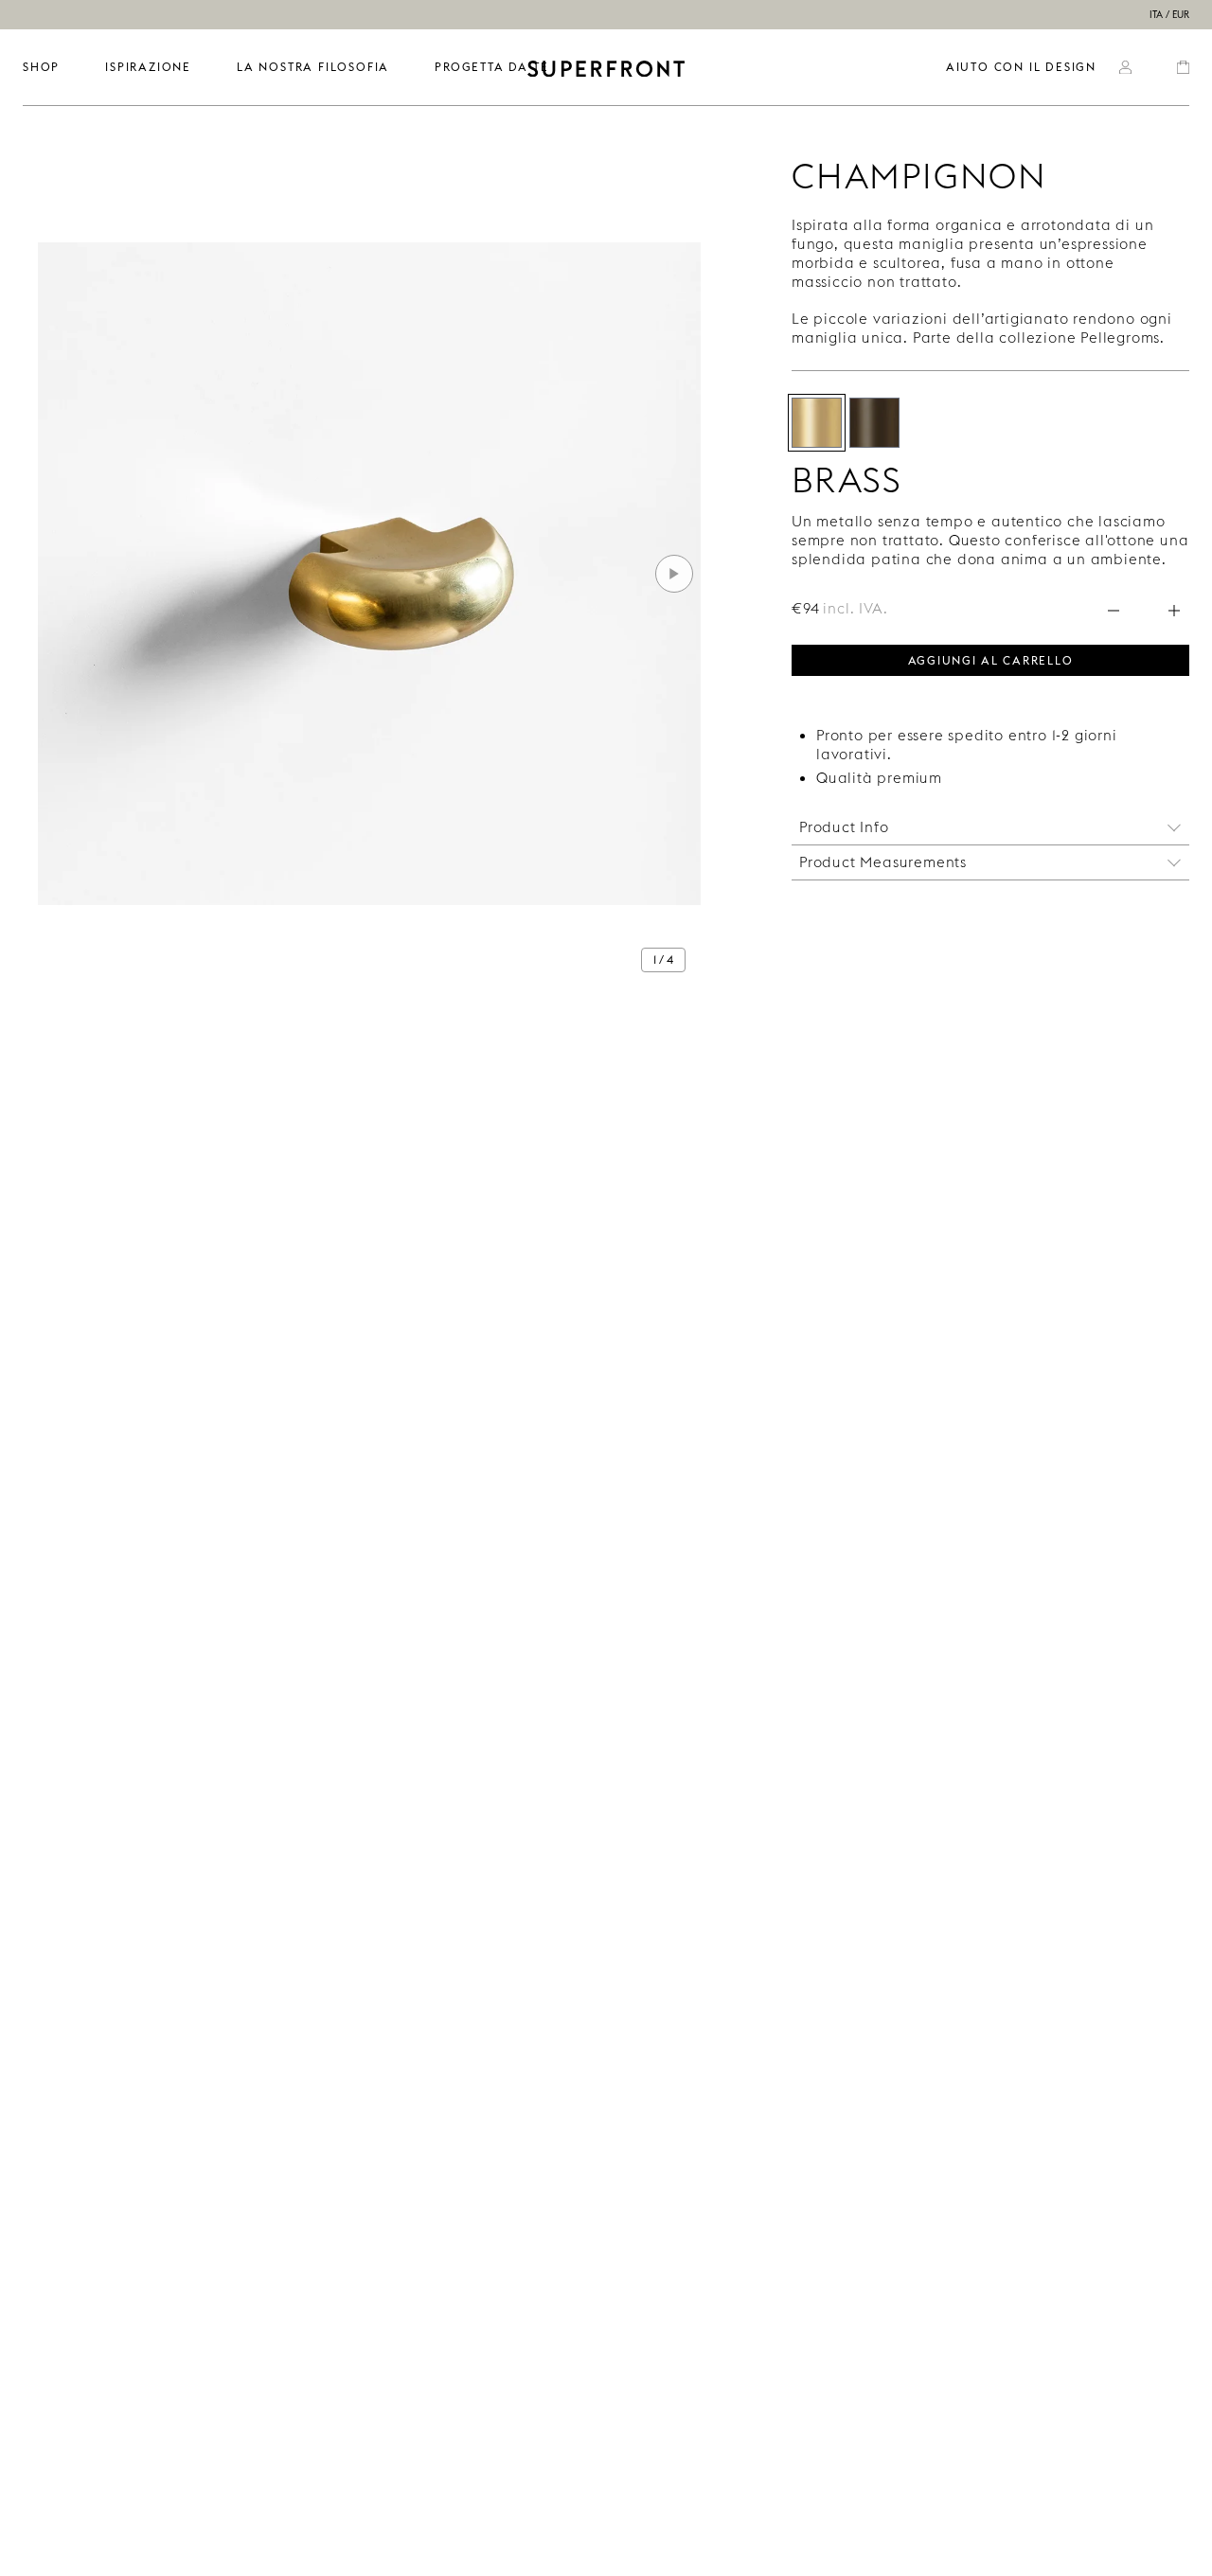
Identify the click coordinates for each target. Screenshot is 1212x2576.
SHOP (41, 67)
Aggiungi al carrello (991, 659)
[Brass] (817, 423)
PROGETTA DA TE (491, 67)
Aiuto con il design (1021, 67)
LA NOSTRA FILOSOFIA (313, 67)
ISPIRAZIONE (148, 67)
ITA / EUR (1169, 15)
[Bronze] (874, 423)
